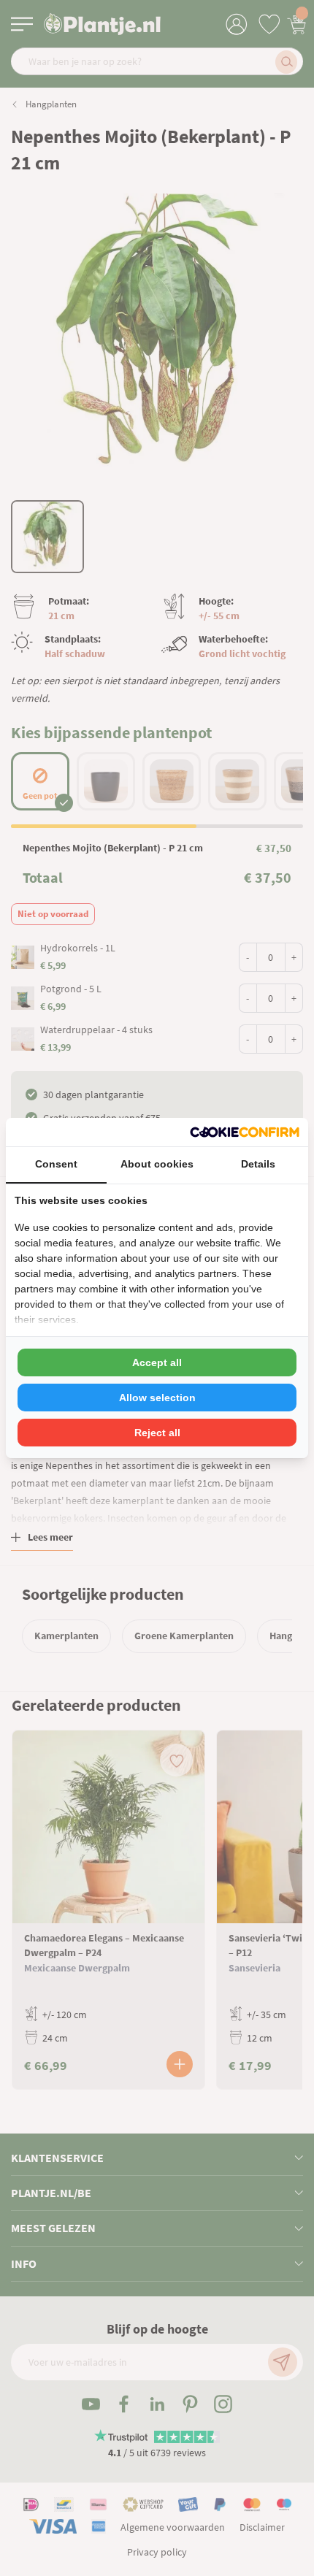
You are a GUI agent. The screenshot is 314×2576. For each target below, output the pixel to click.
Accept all (157, 1362)
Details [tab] (258, 1164)
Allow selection (157, 1398)
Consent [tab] (56, 1164)
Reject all (157, 1433)
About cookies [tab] (157, 1164)
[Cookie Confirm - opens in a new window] (245, 1132)
